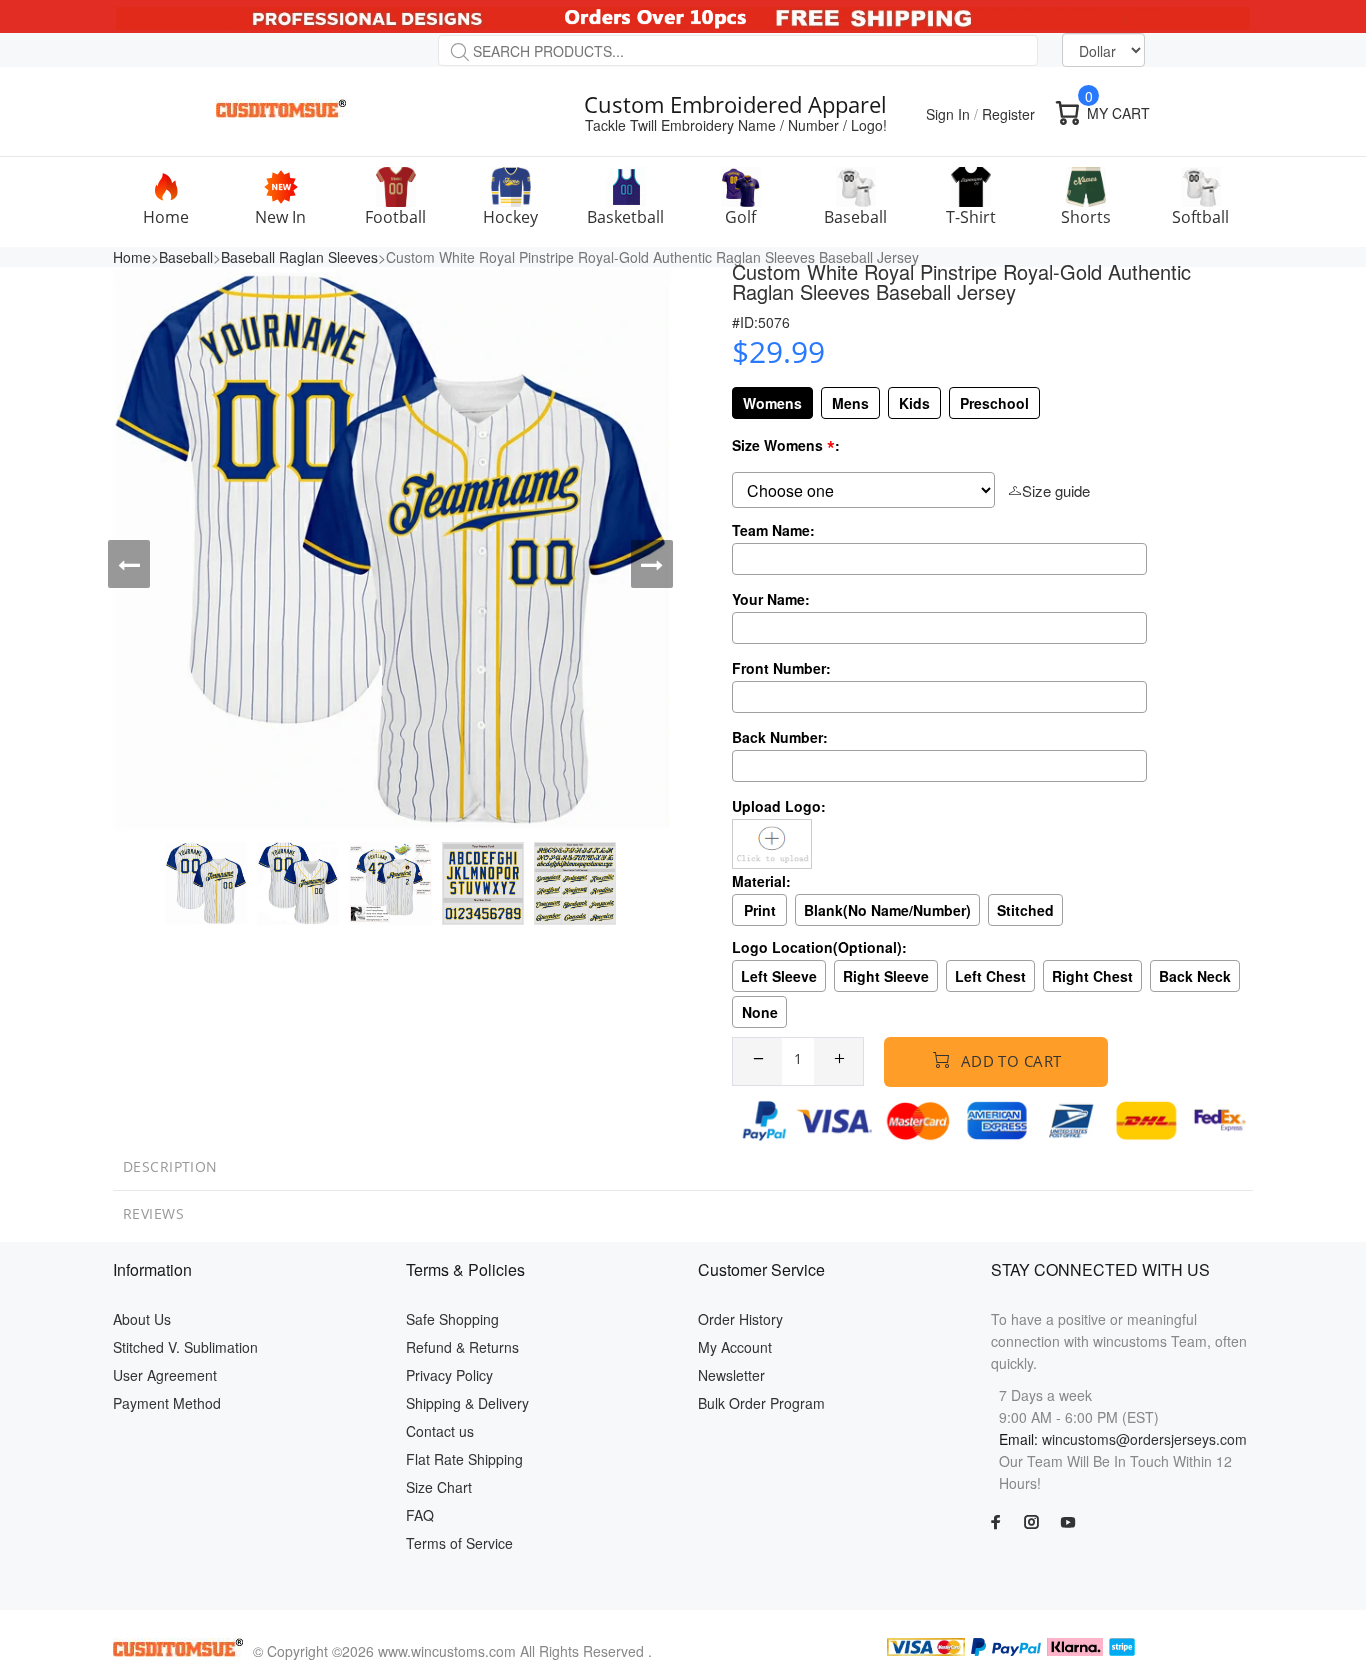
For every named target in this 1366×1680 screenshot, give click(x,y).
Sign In (948, 114)
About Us (142, 1319)
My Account (735, 1347)
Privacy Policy (449, 1375)
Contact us (440, 1431)
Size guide (1056, 490)
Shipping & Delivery (467, 1403)
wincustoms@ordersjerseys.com (1144, 1439)
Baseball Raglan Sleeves (299, 257)
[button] (129, 564)
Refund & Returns (462, 1347)
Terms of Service (459, 1543)
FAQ (420, 1515)
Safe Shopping (452, 1319)
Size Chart (439, 1487)
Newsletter (731, 1375)
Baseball (186, 257)
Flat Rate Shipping (464, 1459)
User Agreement (165, 1375)
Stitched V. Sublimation (185, 1347)
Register (1008, 114)
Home (132, 257)
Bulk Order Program (761, 1403)
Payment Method (167, 1403)
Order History (740, 1319)
